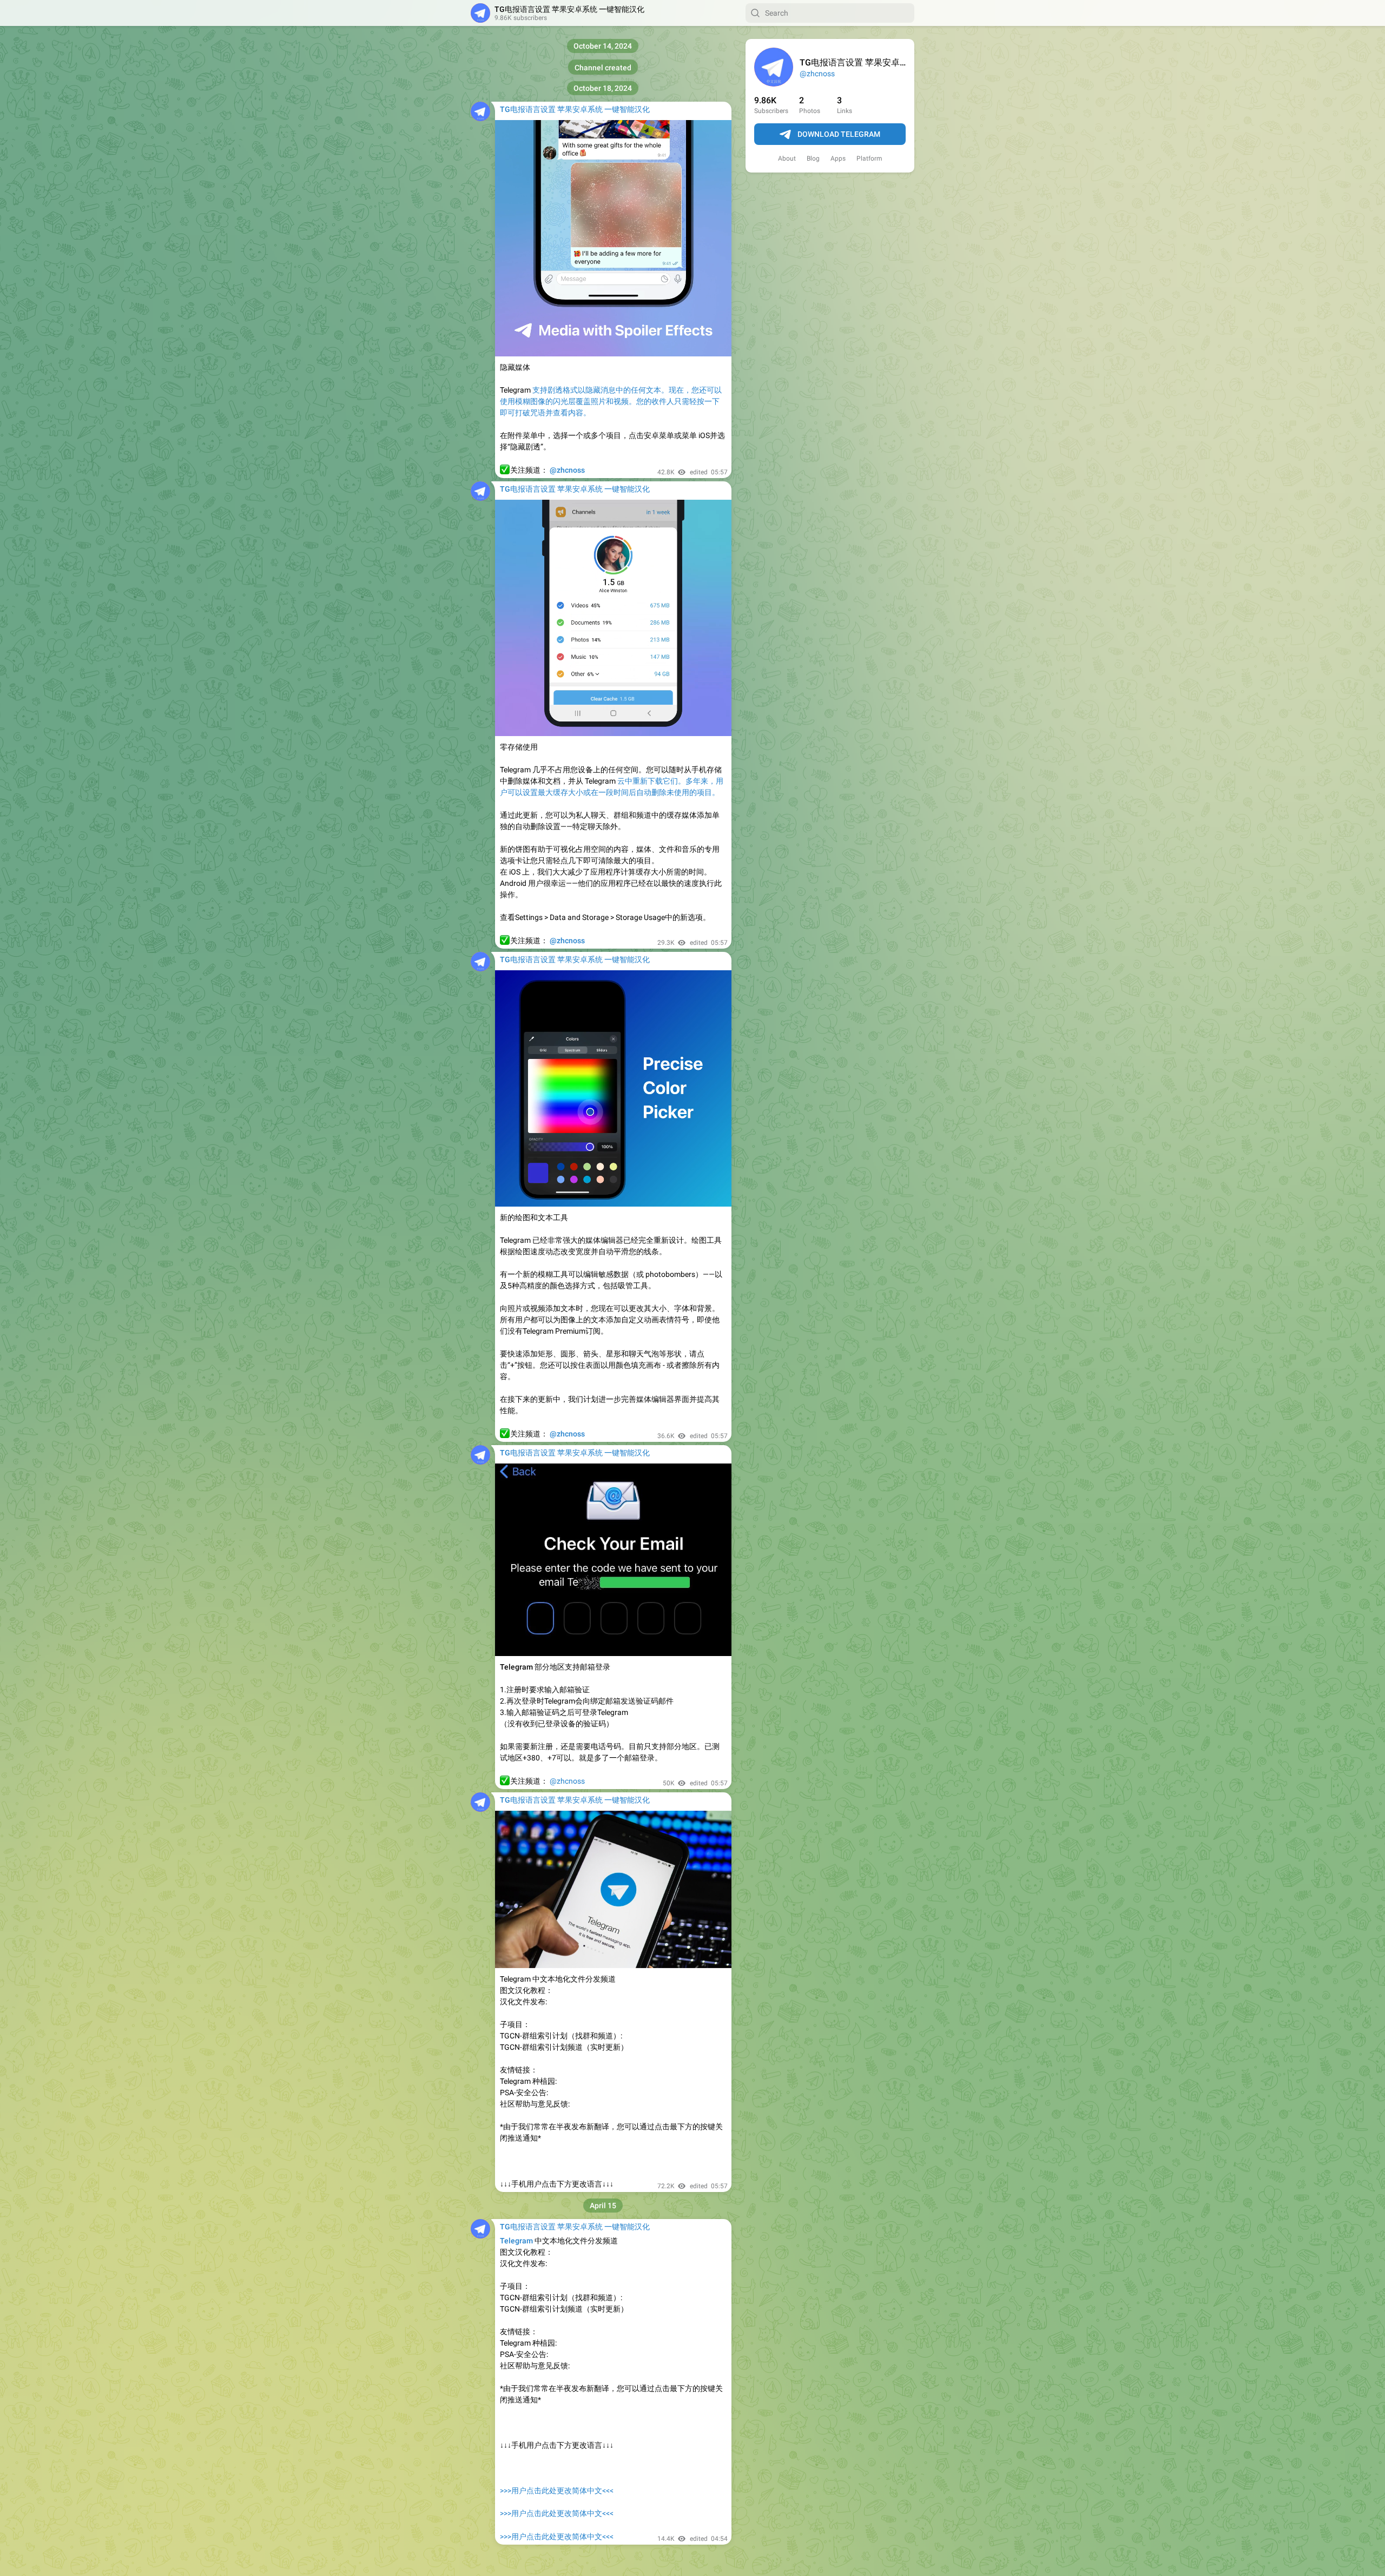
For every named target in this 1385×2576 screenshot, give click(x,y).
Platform (869, 158)
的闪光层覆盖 (568, 401)
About (787, 158)
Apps (838, 158)
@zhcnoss (817, 74)
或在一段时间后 (610, 792)
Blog (813, 158)
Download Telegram (839, 134)
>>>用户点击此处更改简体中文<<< (557, 2491)
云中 (625, 781)
